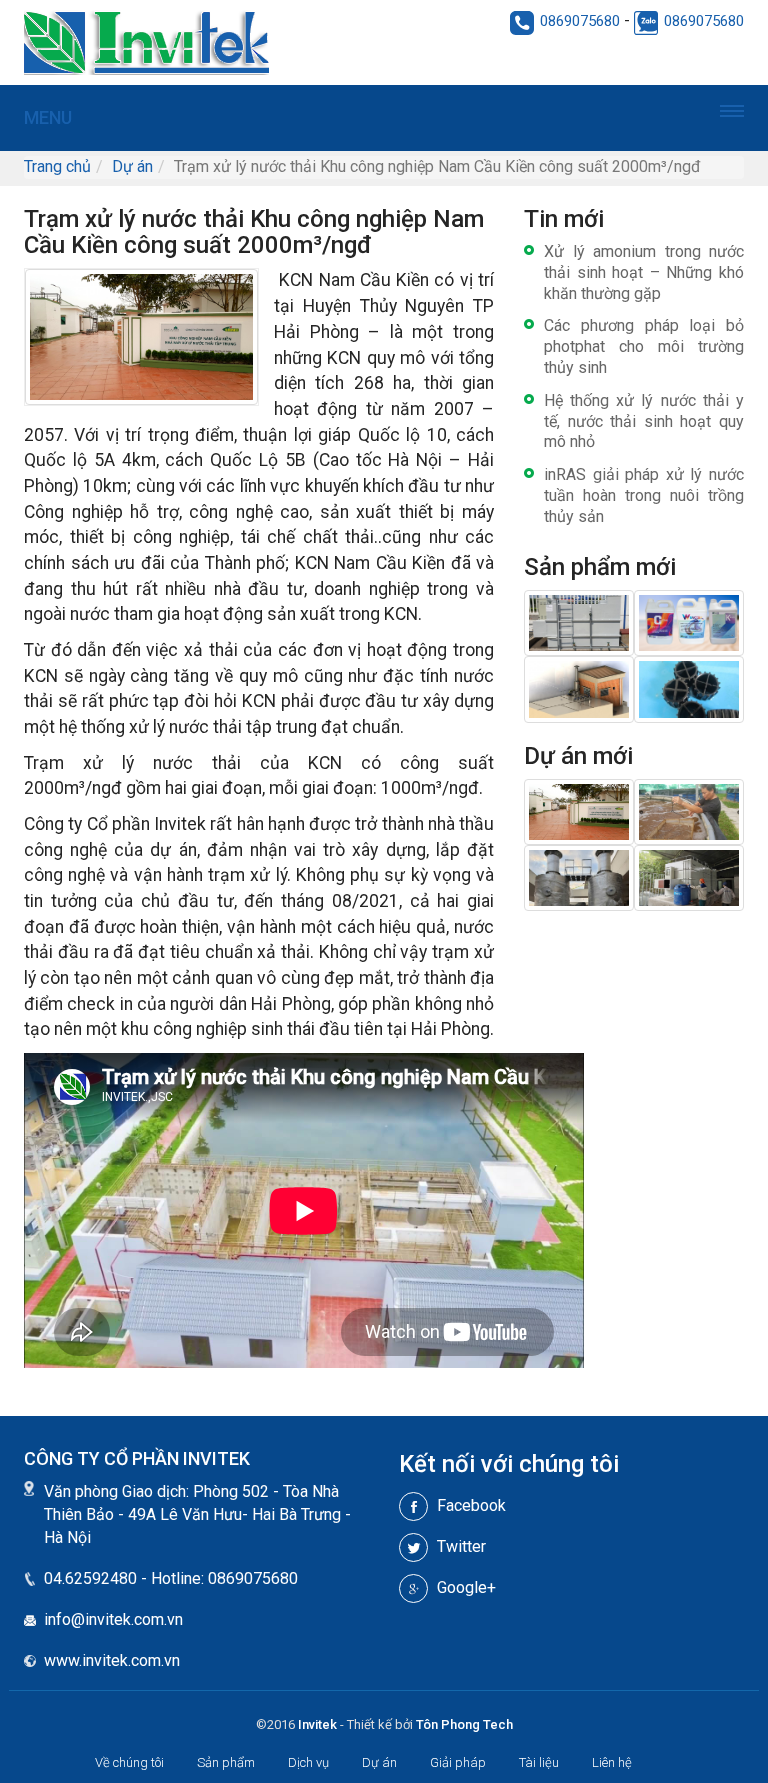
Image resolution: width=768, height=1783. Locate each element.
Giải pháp (458, 1762)
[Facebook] (413, 1506)
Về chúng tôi (129, 1762)
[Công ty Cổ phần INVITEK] (228, 42)
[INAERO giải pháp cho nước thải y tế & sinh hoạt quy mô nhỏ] (579, 621)
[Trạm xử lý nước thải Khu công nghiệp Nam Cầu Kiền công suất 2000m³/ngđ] (579, 810)
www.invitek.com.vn (112, 1660)
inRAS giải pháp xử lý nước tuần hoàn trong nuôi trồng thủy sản (644, 495)
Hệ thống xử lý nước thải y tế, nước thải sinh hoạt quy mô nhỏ (644, 421)
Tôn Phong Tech (464, 1724)
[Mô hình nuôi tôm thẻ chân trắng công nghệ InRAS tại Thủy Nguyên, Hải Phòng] (689, 810)
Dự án (132, 166)
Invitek (317, 1724)
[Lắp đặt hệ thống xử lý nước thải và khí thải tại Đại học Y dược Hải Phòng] (579, 877)
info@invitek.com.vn (113, 1619)
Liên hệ (612, 1762)
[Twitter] (413, 1547)
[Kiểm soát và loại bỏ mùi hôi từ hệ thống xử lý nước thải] (579, 688)
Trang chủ (57, 166)
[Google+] (413, 1588)
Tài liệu (539, 1762)
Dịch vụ (308, 1762)
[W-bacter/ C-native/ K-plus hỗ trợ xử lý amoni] (689, 621)
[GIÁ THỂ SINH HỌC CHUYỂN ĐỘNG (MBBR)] (689, 688)
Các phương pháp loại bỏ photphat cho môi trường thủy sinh (644, 346)
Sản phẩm (226, 1762)
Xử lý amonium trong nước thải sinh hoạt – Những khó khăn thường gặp (644, 272)
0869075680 (580, 21)
